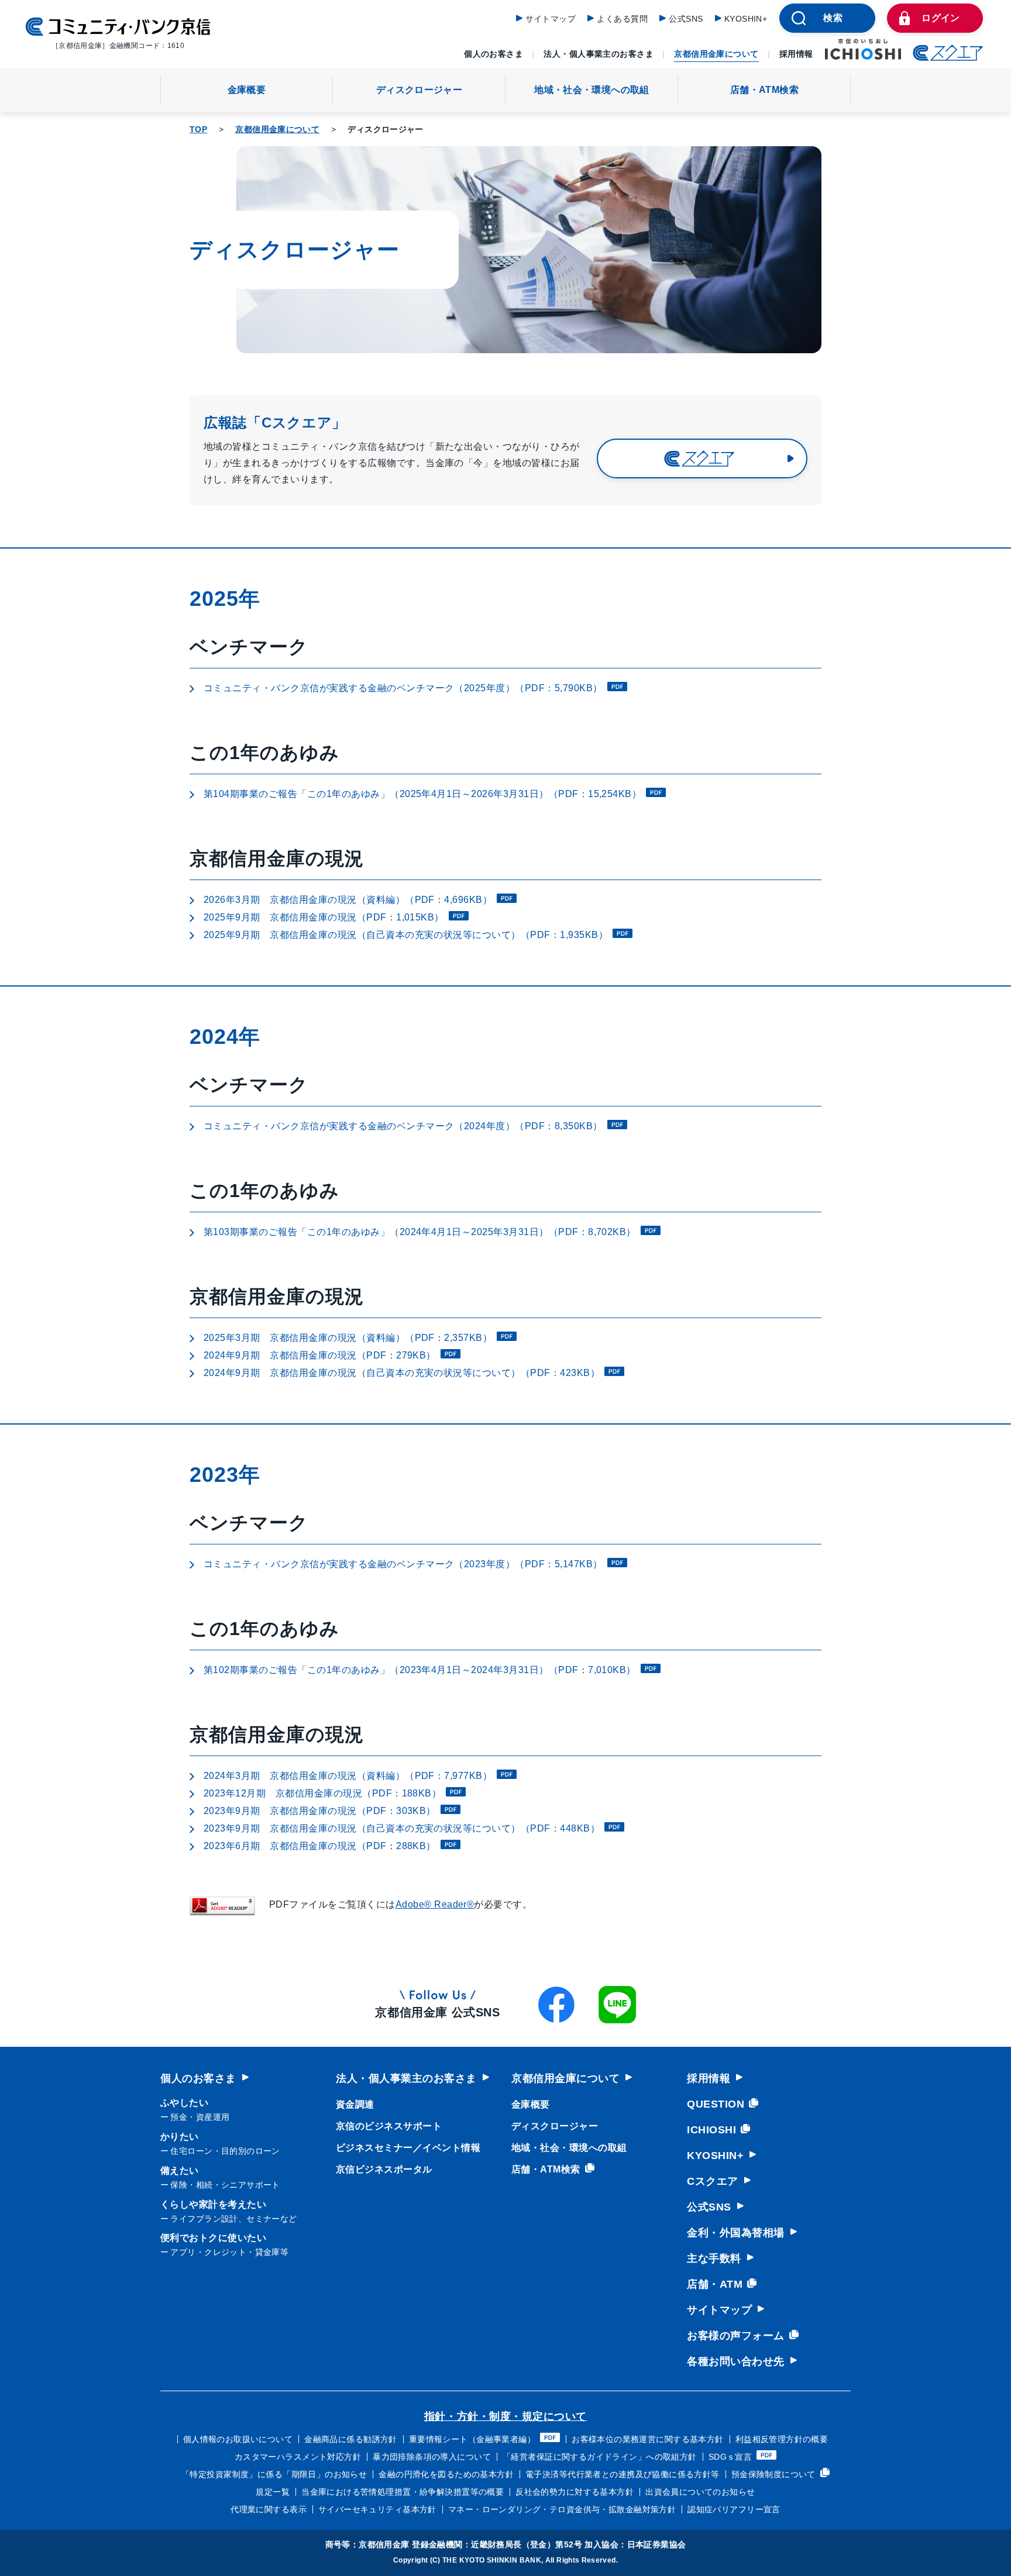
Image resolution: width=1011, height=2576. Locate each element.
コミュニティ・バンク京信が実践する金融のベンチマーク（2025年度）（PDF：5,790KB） (403, 688)
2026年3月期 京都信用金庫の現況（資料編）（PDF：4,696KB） (348, 900)
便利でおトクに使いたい (224, 2245)
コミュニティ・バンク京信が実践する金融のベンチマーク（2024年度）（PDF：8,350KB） (403, 1126)
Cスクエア (713, 2181)
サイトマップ (551, 19)
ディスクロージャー (419, 90)
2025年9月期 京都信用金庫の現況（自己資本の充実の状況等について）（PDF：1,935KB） (406, 935)
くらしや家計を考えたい (229, 2211)
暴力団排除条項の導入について (432, 2457)
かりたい (220, 2144)
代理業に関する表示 (269, 2509)
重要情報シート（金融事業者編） (472, 2439)
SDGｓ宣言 (730, 2457)
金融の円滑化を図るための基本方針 (446, 2474)
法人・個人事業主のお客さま (598, 54)
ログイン (941, 18)
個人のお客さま (494, 54)
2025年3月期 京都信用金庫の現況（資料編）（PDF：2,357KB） (348, 1338)
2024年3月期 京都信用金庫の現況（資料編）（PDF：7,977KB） (348, 1776)
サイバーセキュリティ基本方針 (377, 2509)
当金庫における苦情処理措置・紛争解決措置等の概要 (403, 2492)
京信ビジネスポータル (384, 2169)
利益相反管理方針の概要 (782, 2439)
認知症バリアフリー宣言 (734, 2509)
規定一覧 (273, 2492)
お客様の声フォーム (736, 2336)
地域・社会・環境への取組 (592, 90)
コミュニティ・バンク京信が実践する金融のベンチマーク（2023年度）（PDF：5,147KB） (403, 1564)
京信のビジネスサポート (389, 2126)
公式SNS (686, 19)
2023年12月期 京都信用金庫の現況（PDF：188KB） (322, 1793)
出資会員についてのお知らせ (700, 2492)
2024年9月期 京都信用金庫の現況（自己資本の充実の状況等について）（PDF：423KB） (402, 1373)
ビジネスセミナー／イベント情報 (408, 2148)
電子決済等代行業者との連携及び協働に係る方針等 (623, 2474)
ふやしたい (195, 2110)
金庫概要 (247, 90)
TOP (198, 129)
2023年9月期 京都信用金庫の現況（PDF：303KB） (320, 1811)
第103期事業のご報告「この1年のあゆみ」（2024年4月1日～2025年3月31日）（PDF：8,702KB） (420, 1232)
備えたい (220, 2177)
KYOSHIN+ (746, 19)
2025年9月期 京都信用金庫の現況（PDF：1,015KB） (324, 917)
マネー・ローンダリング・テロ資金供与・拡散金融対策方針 (562, 2509)
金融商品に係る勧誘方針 (351, 2439)
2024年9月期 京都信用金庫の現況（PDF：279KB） (320, 1355)
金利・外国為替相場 (736, 2233)
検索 (833, 18)
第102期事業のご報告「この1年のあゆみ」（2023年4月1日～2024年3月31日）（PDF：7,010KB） (420, 1670)
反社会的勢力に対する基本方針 (575, 2492)
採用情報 (796, 54)
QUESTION (716, 2104)
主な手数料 (714, 2258)
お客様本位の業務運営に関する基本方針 (648, 2439)
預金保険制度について (773, 2474)
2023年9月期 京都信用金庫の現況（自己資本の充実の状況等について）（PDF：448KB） (402, 1828)
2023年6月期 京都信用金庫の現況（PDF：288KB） (320, 1846)
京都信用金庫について (716, 54)
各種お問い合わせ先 (736, 2361)
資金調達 (355, 2104)
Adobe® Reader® (435, 1904)
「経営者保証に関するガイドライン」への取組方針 (600, 2457)
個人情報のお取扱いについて (238, 2439)
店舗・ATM (715, 2284)
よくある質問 (622, 19)
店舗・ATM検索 (764, 90)
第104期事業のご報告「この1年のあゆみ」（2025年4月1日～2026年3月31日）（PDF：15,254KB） (422, 794)
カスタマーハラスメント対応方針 (298, 2457)
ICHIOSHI (711, 2130)
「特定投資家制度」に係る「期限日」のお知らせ (274, 2474)
